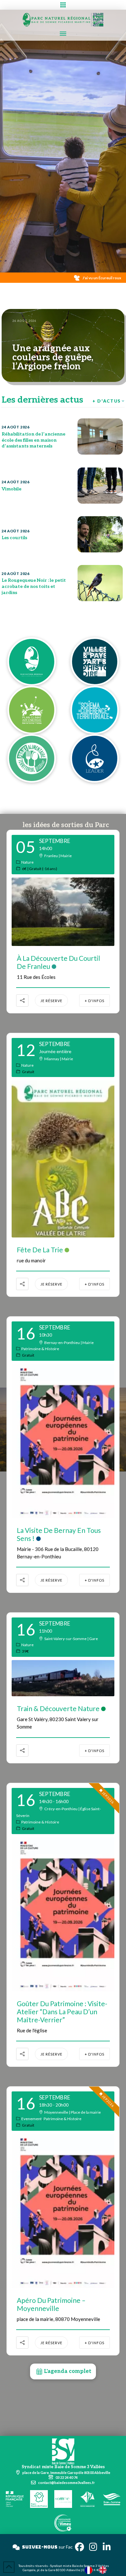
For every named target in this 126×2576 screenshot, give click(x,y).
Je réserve (51, 1001)
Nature (27, 862)
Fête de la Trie (40, 1250)
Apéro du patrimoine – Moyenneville (51, 2304)
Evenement (31, 2119)
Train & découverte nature (58, 1708)
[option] (104, 2570)
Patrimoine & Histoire (40, 1349)
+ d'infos (94, 1001)
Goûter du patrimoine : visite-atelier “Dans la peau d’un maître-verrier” (62, 2012)
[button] (63, 5)
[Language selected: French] (99, 2570)
